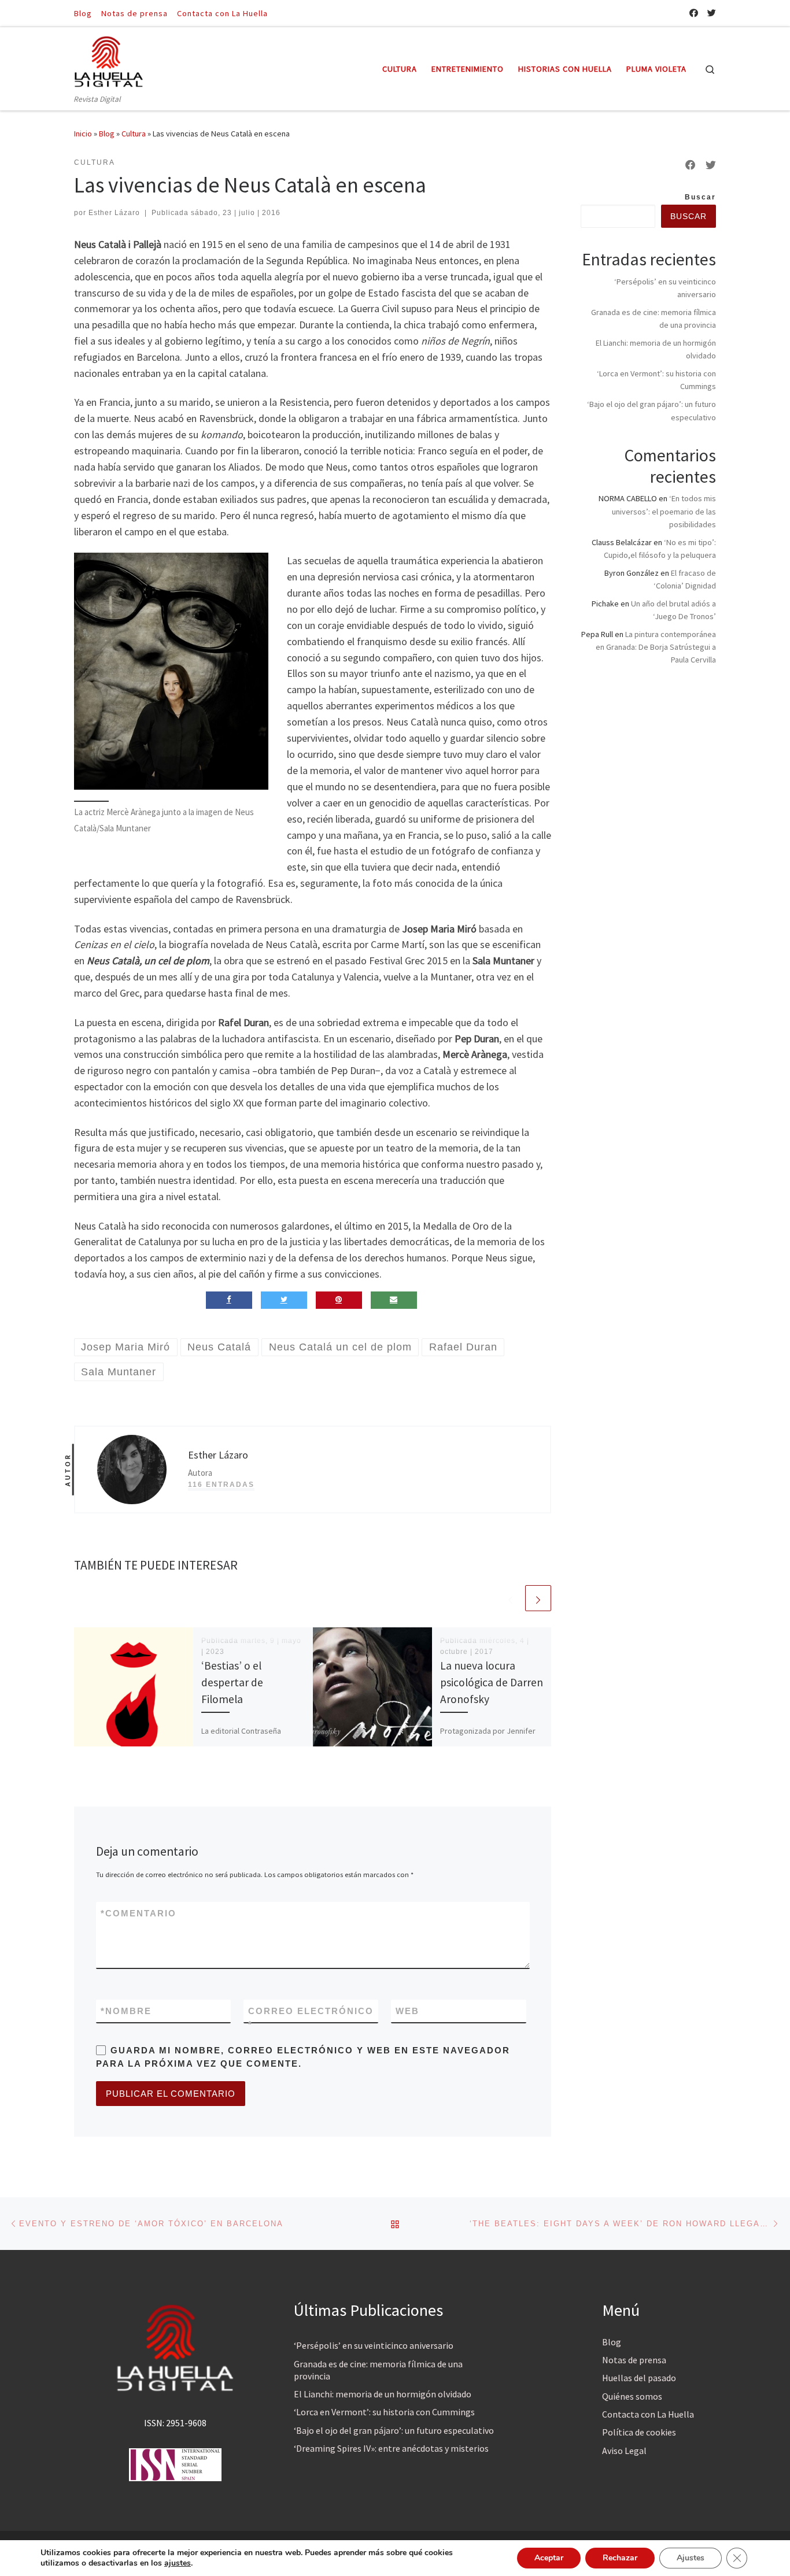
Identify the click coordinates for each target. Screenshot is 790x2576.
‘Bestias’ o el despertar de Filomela (232, 1682)
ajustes (178, 2563)
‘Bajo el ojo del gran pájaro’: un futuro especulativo (394, 2430)
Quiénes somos (632, 2396)
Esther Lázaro (114, 213)
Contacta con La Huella (648, 2414)
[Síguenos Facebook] (694, 13)
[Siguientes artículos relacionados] (538, 1598)
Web (407, 2011)
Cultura (134, 134)
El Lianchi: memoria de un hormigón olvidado (383, 2394)
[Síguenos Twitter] (712, 13)
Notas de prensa (634, 2360)
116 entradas (221, 1485)
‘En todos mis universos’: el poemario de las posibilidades (664, 511)
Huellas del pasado (639, 2378)
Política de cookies (639, 2432)
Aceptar (549, 2558)
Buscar (700, 197)
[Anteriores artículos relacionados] (510, 1598)
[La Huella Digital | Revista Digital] (109, 60)
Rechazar (620, 2558)
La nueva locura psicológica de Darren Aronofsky (492, 1682)
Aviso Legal (624, 2451)
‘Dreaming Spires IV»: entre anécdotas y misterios (391, 2448)
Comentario (139, 1913)
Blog (107, 134)
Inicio (83, 134)
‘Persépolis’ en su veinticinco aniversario (374, 2345)
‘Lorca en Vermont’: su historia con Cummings (384, 2412)
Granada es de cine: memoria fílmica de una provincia (378, 2370)
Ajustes (691, 2558)
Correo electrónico (311, 2018)
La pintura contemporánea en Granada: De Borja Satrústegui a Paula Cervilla (656, 647)
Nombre (126, 2011)
